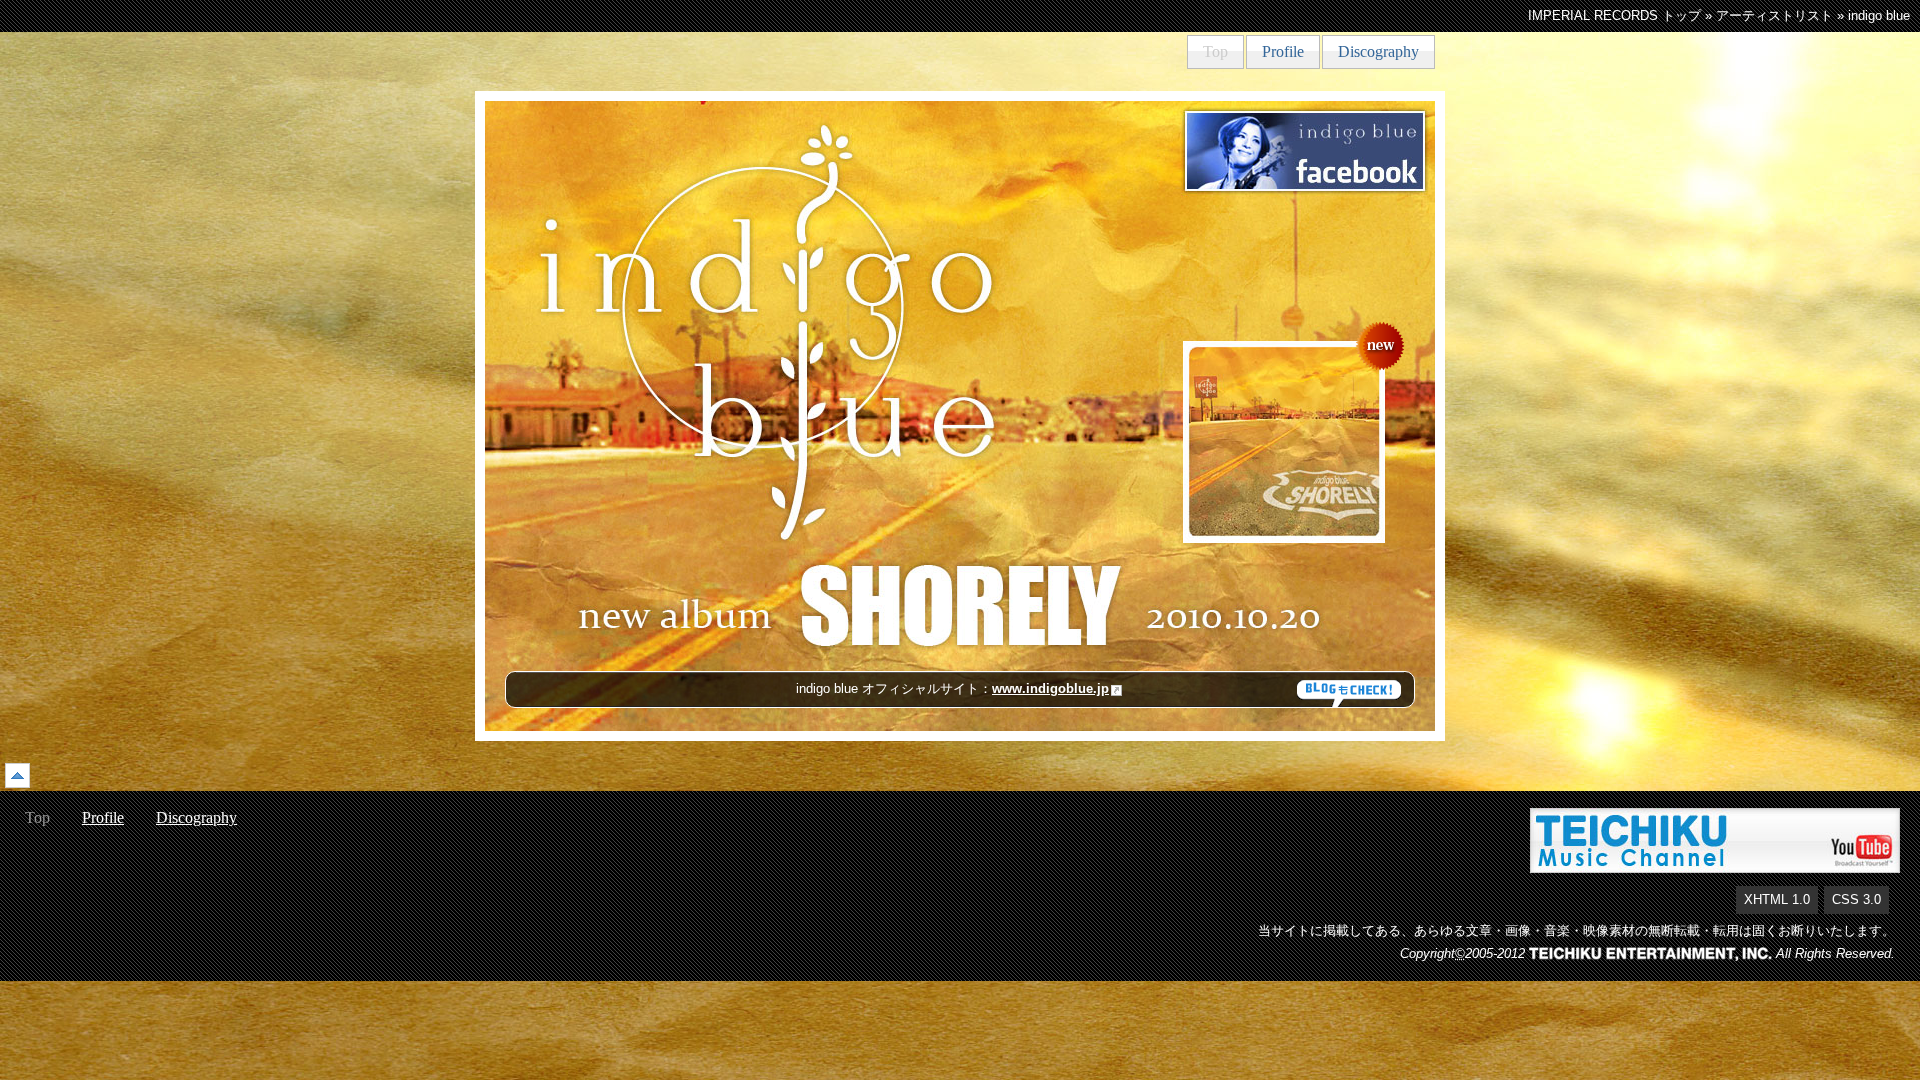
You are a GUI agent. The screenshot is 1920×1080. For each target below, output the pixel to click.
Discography (1378, 51)
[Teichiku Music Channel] (1715, 839)
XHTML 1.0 (1777, 899)
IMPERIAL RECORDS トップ (1614, 15)
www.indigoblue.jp (1050, 688)
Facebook (1305, 151)
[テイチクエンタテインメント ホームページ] (1650, 953)
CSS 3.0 (1856, 899)
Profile (1283, 51)
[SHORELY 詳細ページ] (1284, 440)
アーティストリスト (1774, 15)
